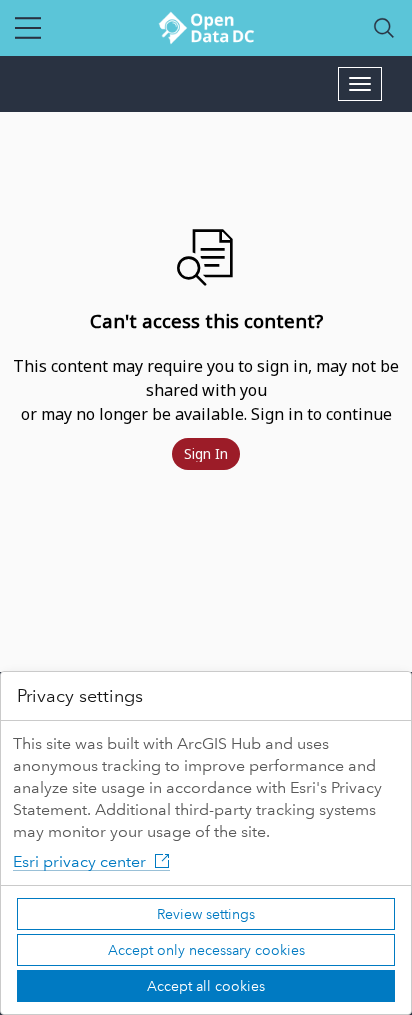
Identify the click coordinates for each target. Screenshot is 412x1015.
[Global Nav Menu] (28, 28)
